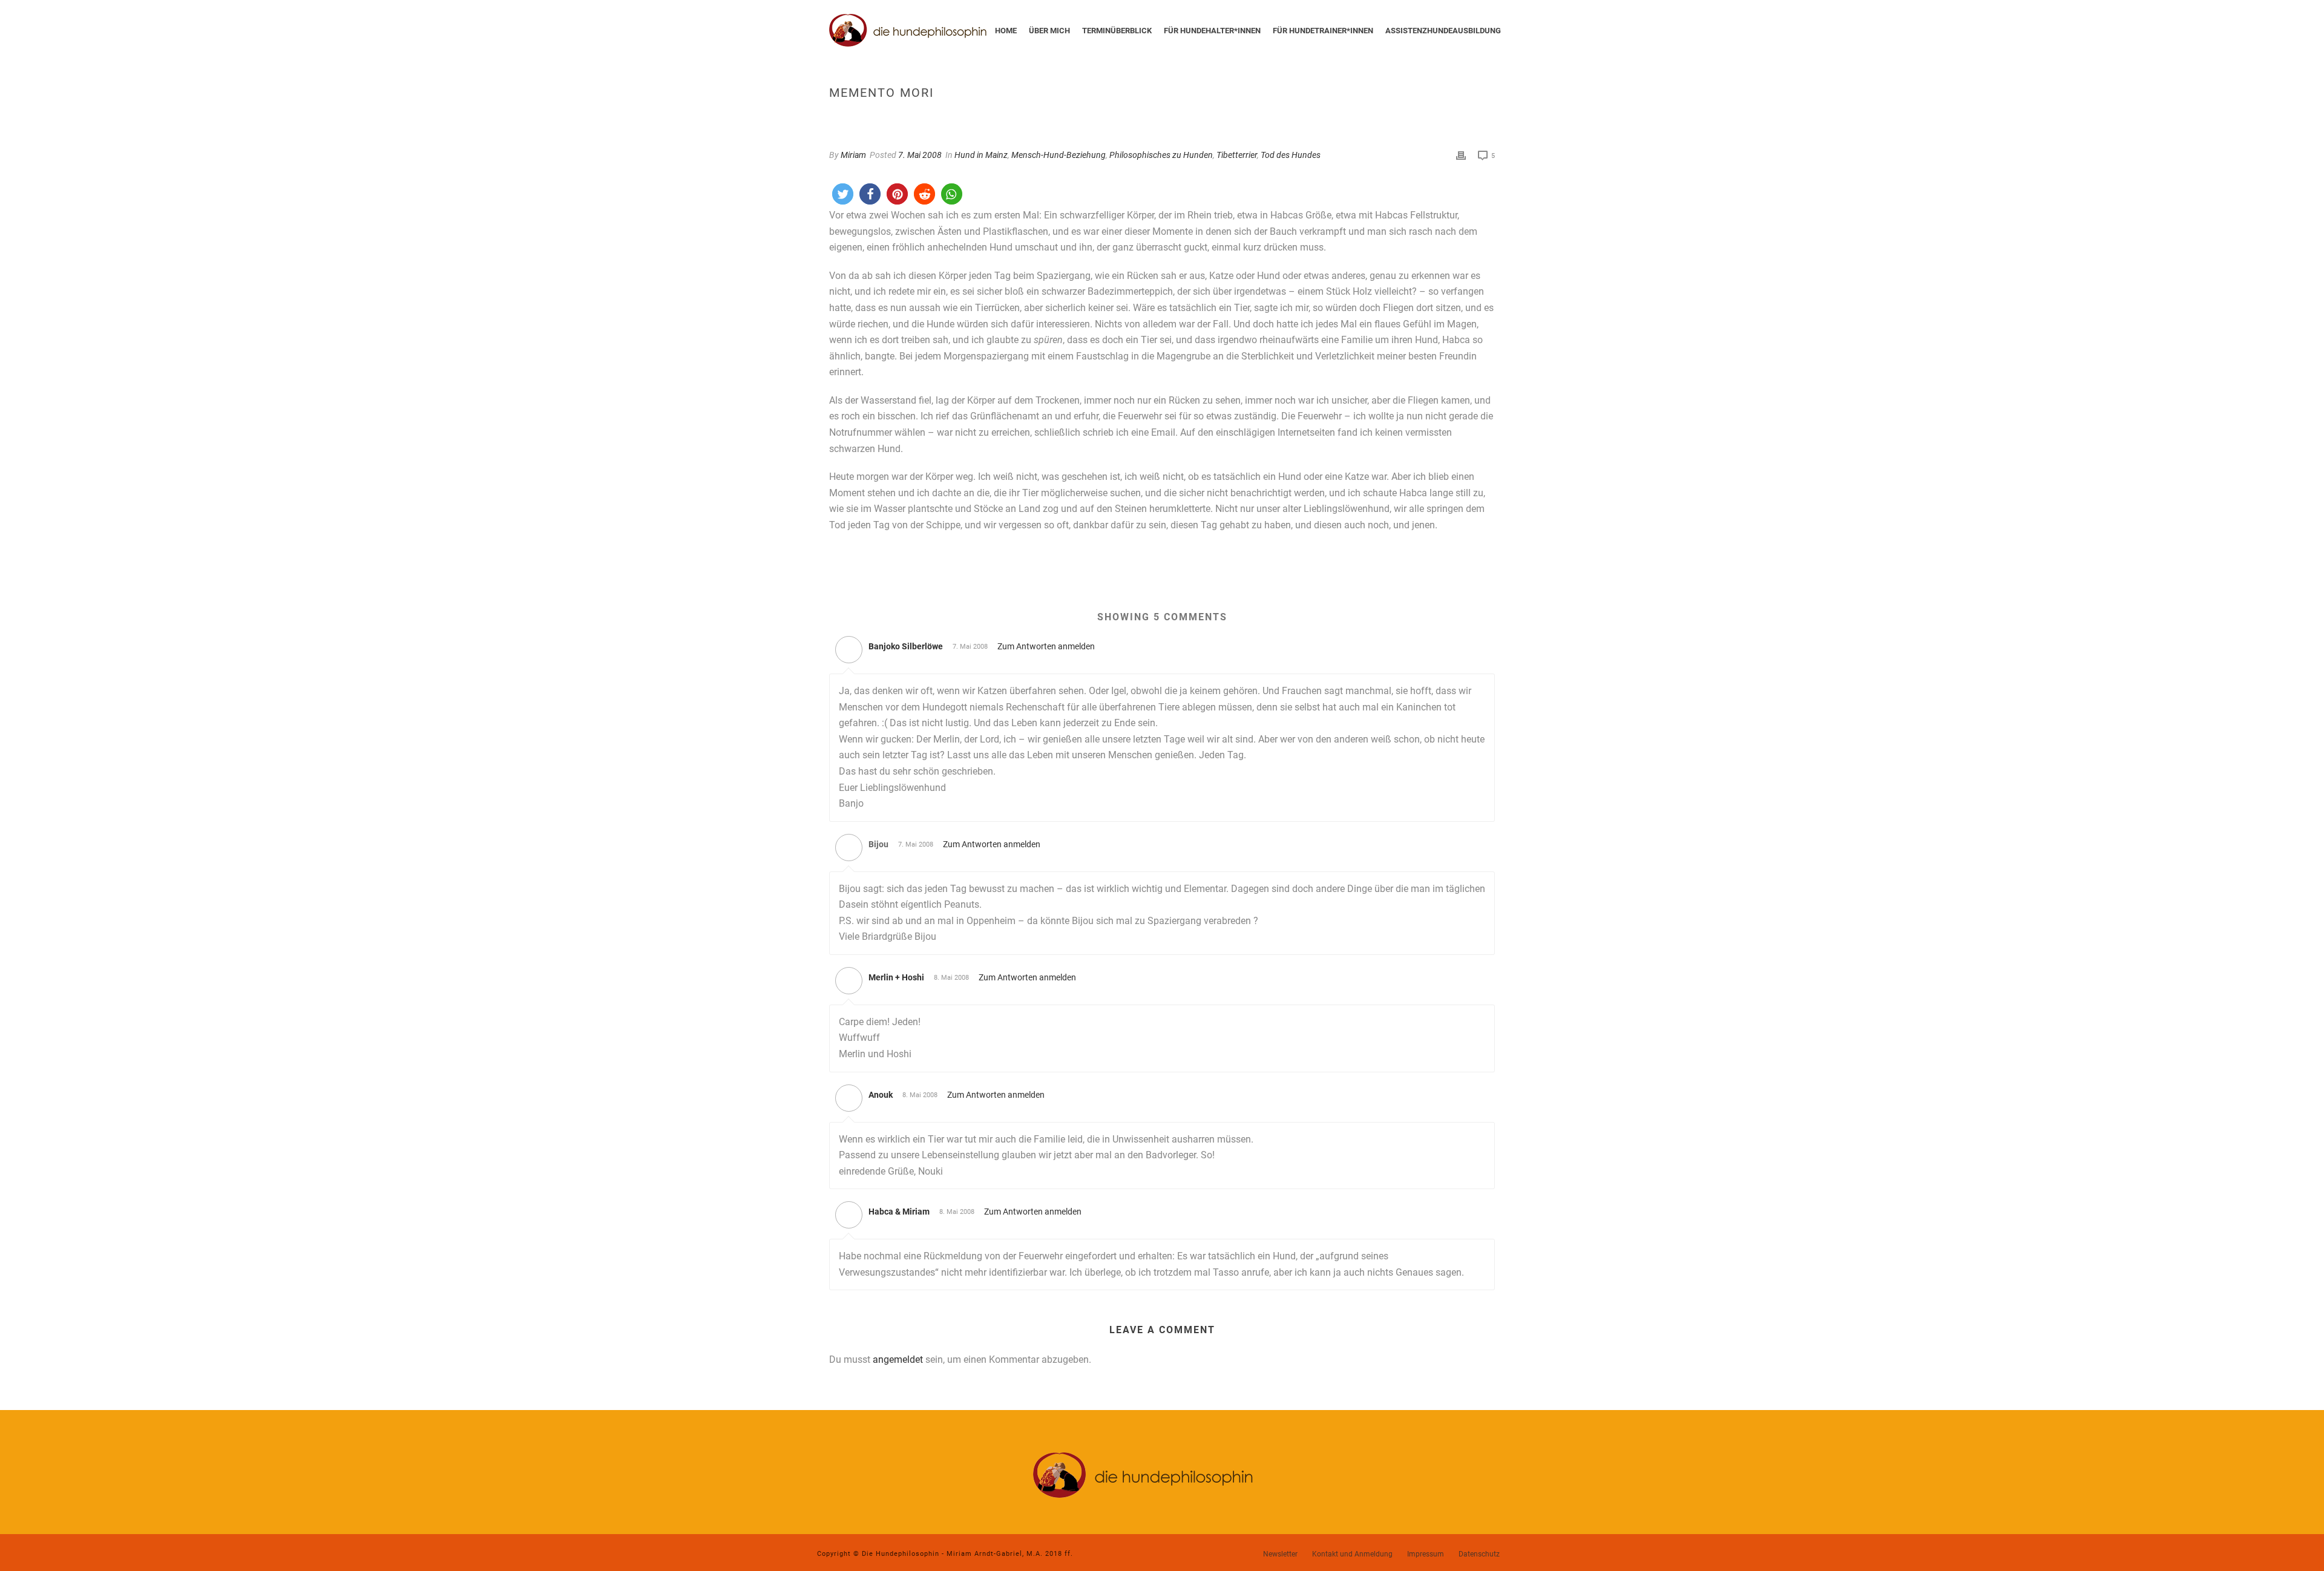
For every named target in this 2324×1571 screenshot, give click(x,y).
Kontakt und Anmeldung (1352, 1554)
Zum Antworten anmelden (1046, 646)
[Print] (1461, 155)
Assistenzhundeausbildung (1443, 31)
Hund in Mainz (981, 155)
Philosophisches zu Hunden (1161, 155)
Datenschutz (1479, 1554)
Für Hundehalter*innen (1212, 31)
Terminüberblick (1117, 31)
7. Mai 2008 (920, 155)
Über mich (1049, 31)
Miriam (853, 155)
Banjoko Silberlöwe (906, 646)
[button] (843, 194)
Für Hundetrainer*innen (1323, 31)
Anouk (881, 1095)
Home (1006, 31)
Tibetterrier (1237, 155)
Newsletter (1280, 1554)
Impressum (1426, 1554)
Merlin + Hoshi (896, 977)
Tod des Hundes (1291, 155)
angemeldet (898, 1359)
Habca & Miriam (899, 1212)
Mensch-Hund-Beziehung (1059, 155)
